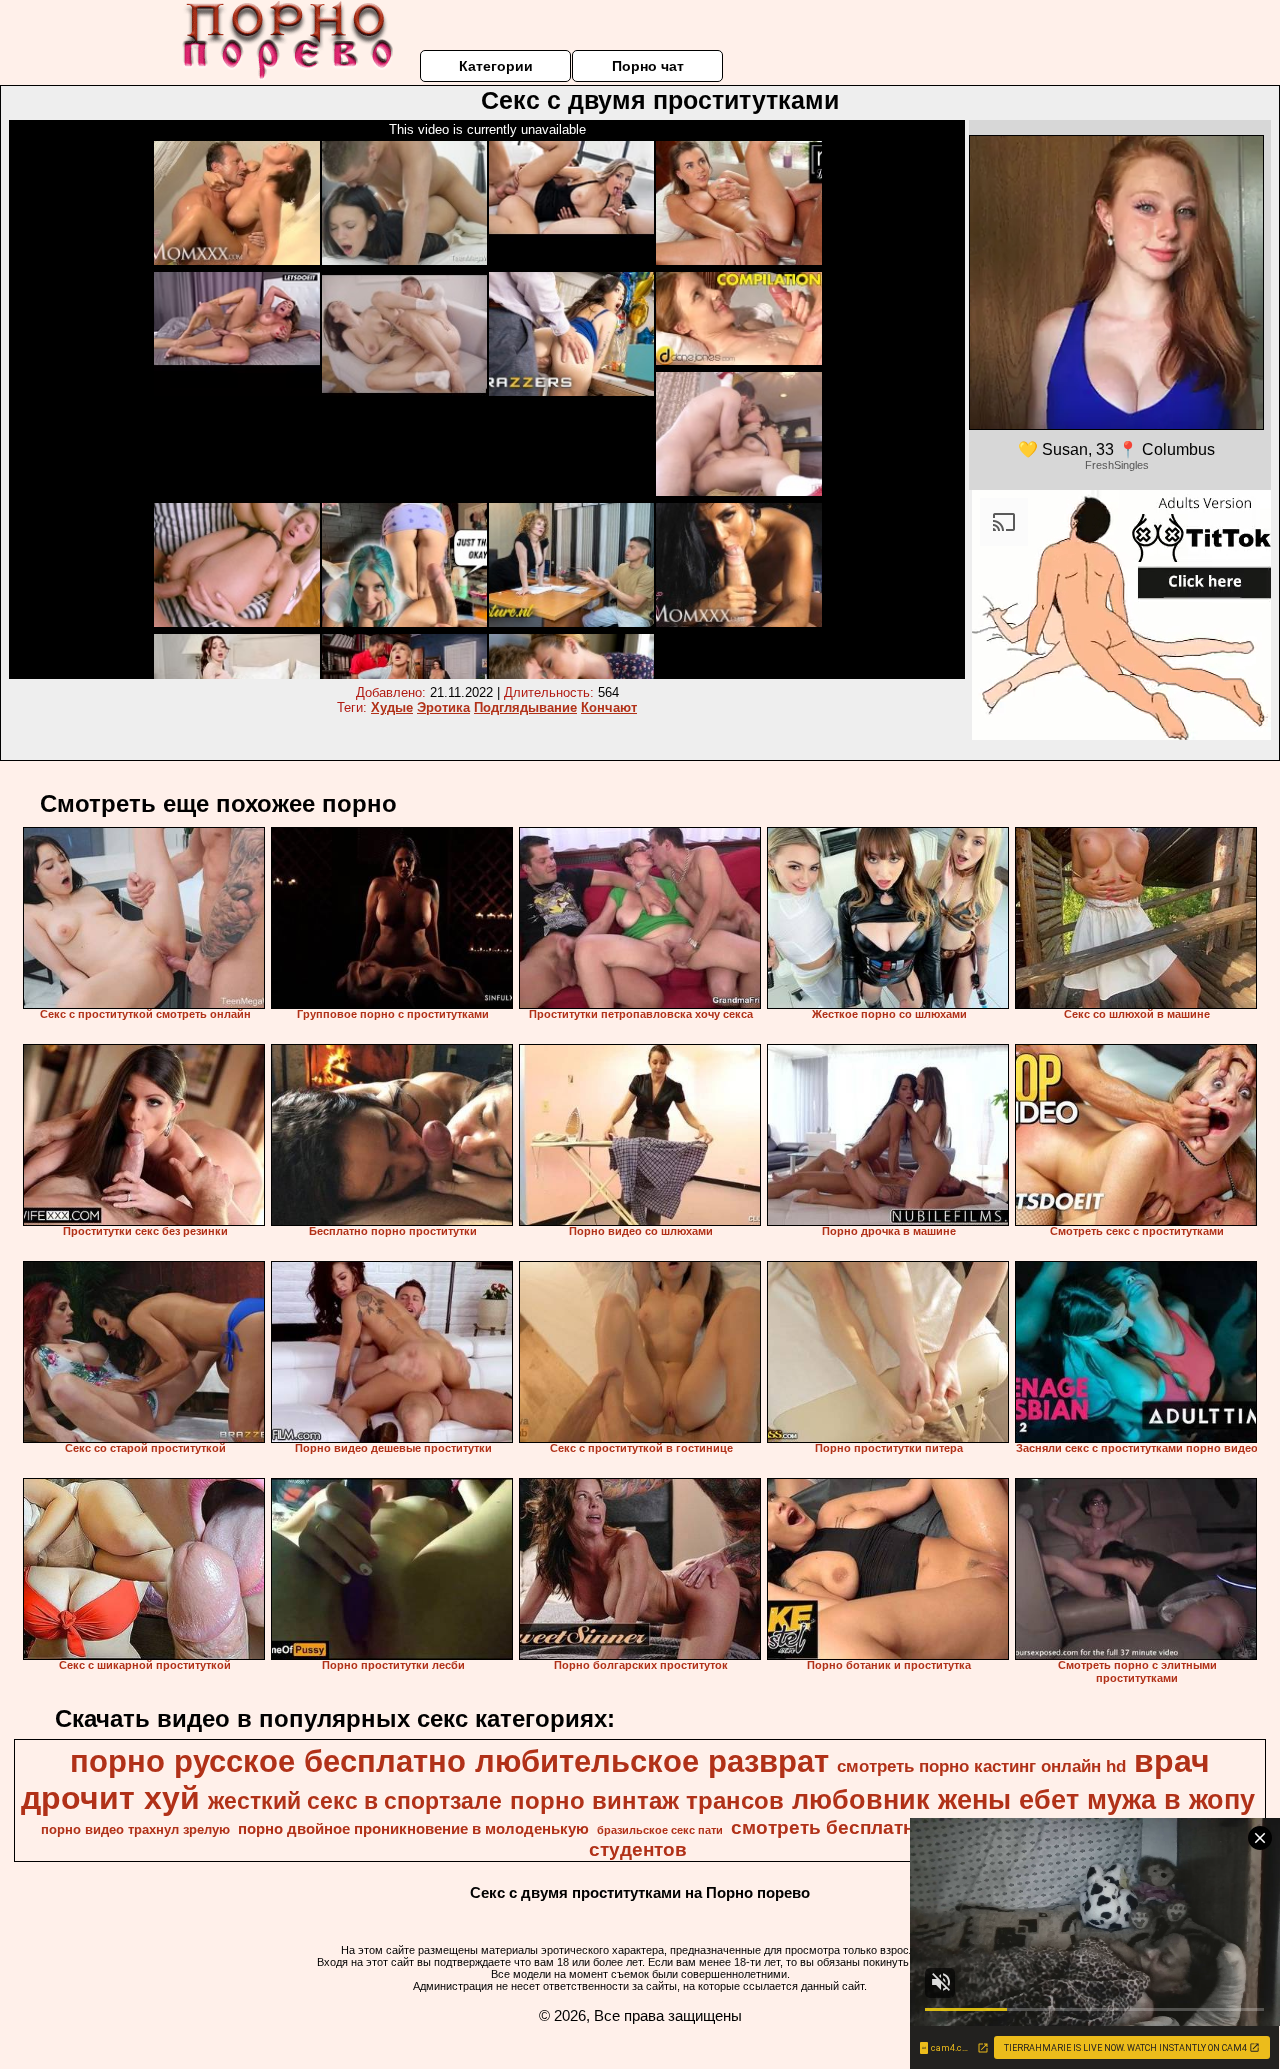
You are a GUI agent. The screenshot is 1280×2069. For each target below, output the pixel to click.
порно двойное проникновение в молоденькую (413, 1829)
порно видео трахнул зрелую (135, 1829)
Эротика (443, 707)
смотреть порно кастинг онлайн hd (981, 1766)
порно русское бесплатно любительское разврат (449, 1761)
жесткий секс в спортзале (355, 1801)
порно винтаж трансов (647, 1800)
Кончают (609, 707)
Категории (496, 66)
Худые (392, 707)
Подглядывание (525, 707)
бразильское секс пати (660, 1830)
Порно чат (648, 66)
